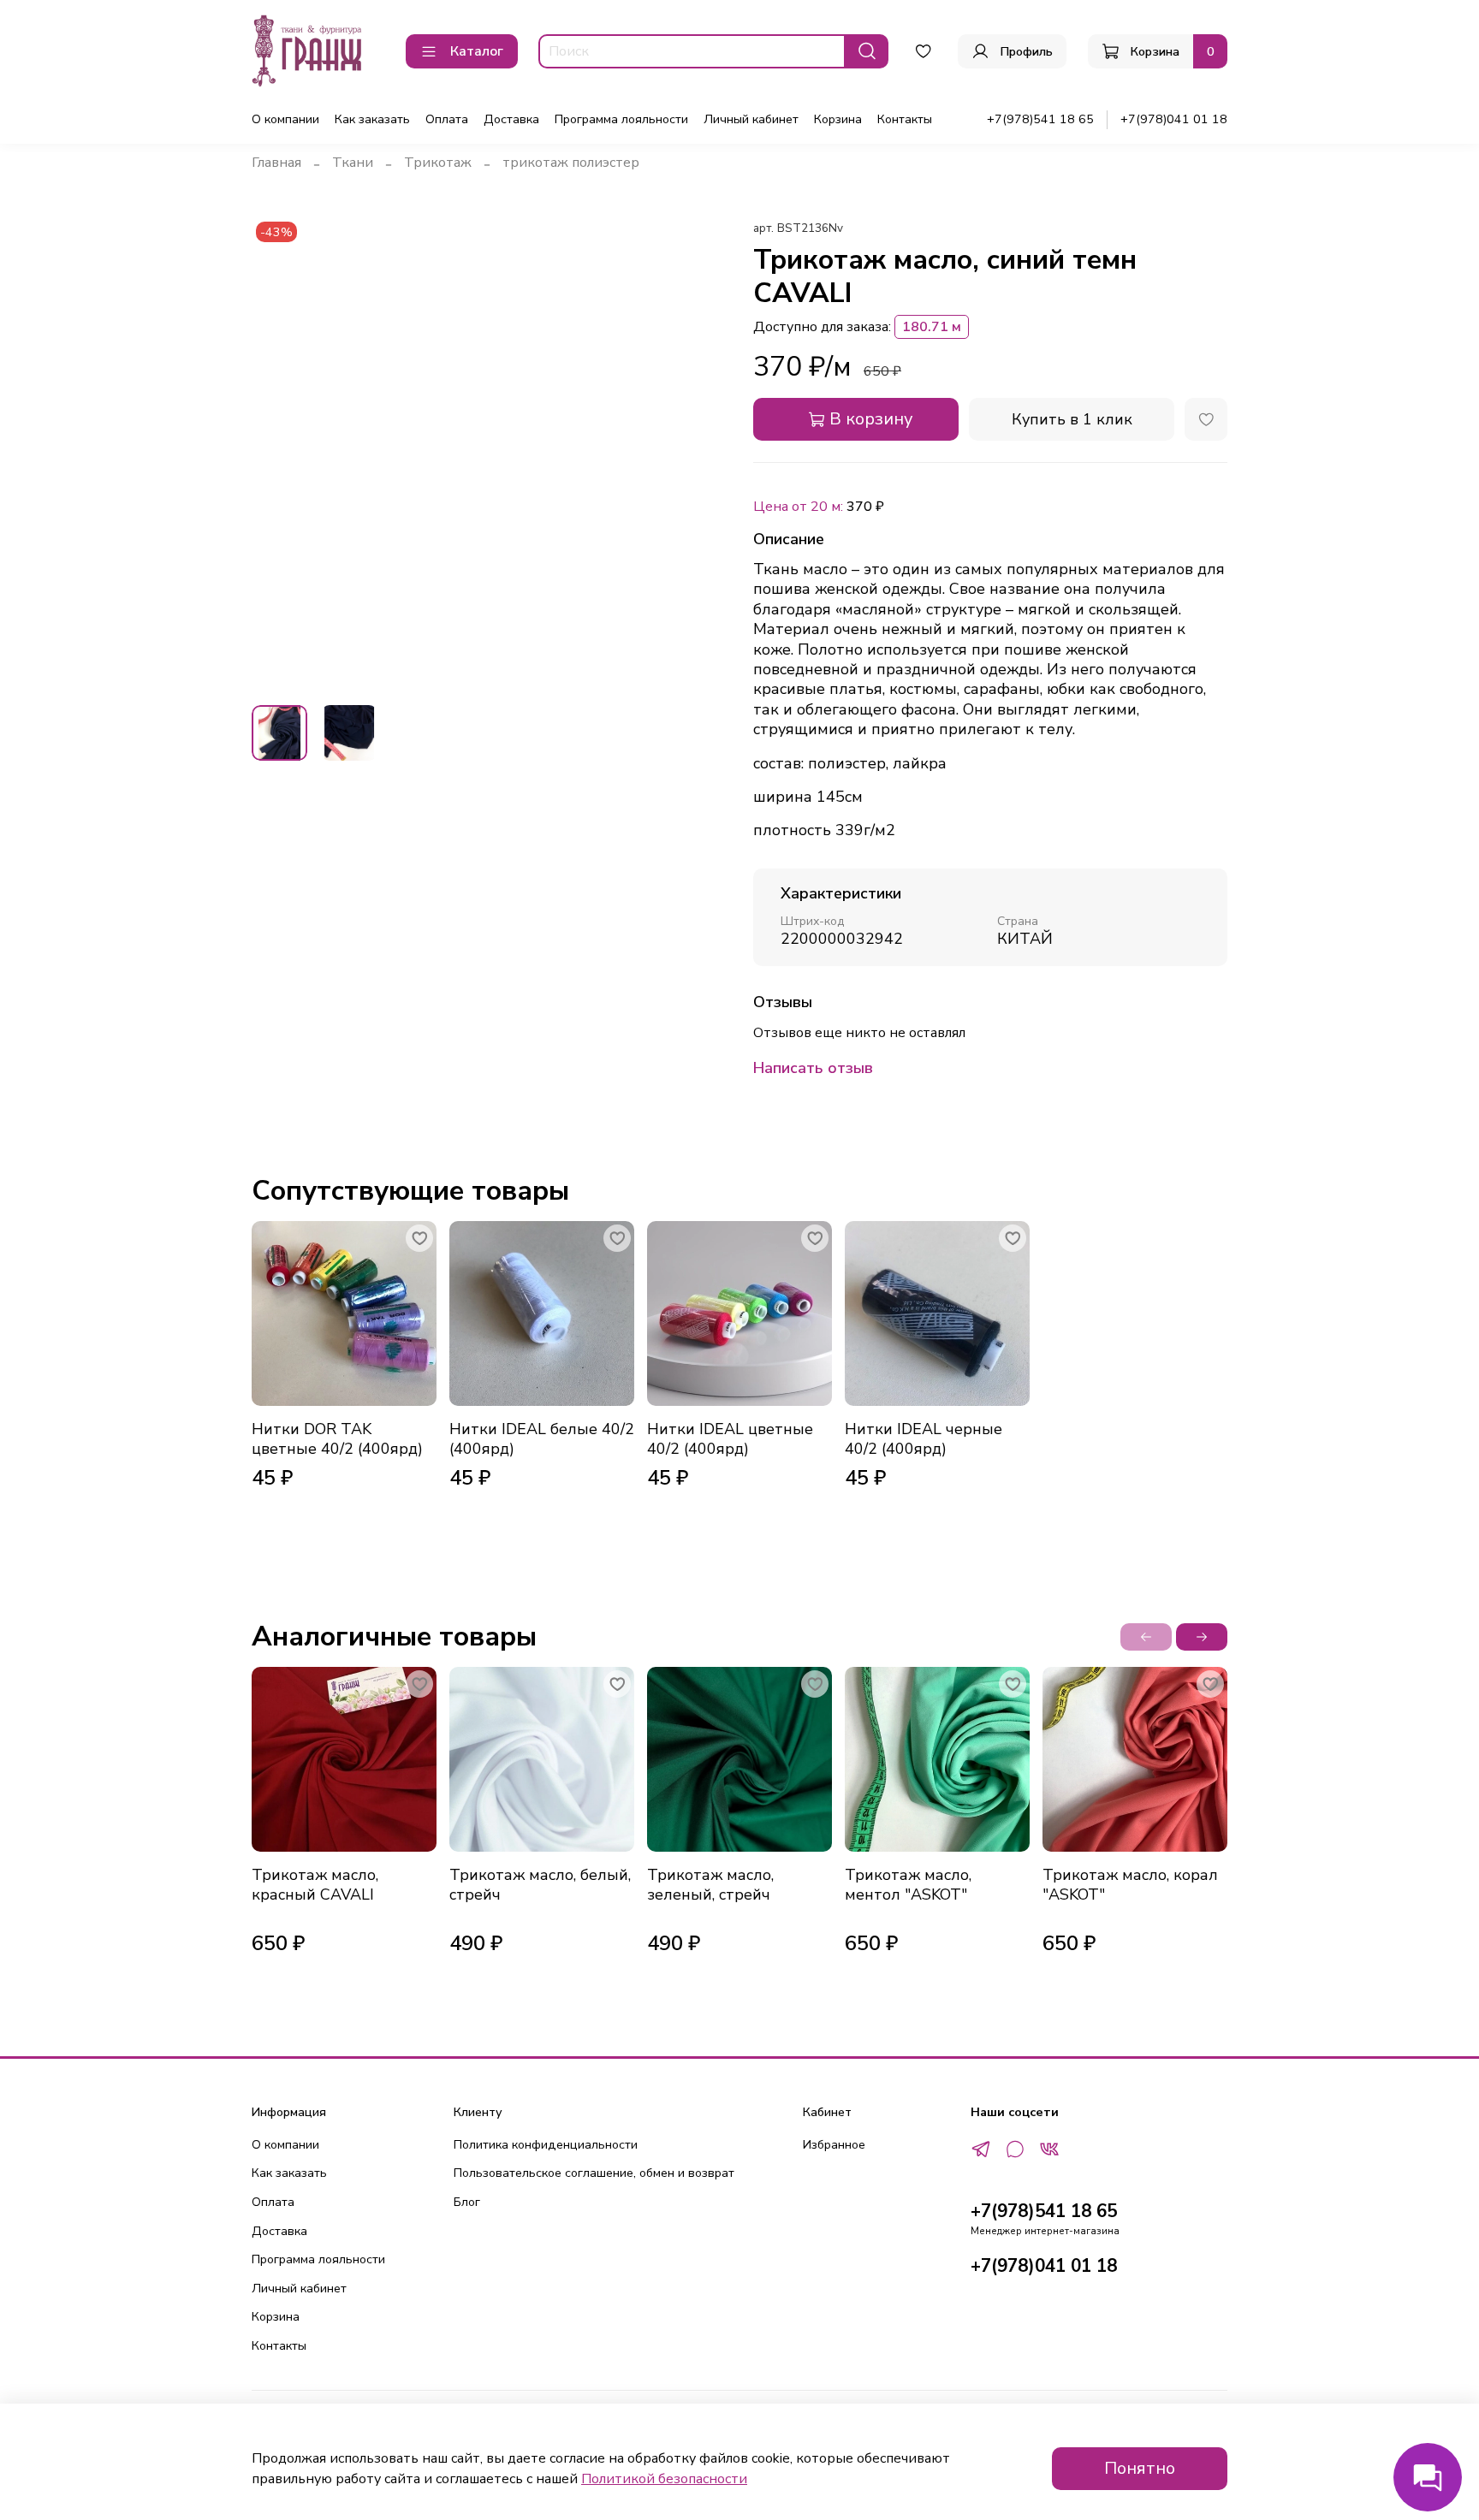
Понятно (1140, 2468)
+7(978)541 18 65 (1040, 119)
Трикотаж (438, 163)
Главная (276, 163)
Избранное (834, 2144)
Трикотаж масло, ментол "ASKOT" (908, 1885)
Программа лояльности (621, 119)
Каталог (477, 51)
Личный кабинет (751, 119)
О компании (285, 119)
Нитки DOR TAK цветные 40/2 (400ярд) (337, 1439)
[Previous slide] (279, 454)
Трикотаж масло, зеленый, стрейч (710, 1885)
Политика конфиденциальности (546, 2144)
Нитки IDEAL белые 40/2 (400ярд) (542, 1439)
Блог (467, 2202)
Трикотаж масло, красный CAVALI (315, 1885)
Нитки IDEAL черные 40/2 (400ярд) (924, 1439)
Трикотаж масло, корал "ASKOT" (1130, 1885)
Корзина (838, 119)
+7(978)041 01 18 (1174, 119)
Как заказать (372, 119)
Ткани (353, 163)
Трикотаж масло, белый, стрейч (540, 1885)
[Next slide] (698, 454)
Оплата (447, 119)
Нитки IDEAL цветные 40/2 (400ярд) (730, 1439)
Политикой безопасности (664, 2479)
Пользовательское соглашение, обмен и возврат (594, 2173)
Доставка (511, 119)
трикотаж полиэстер (571, 163)
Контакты (905, 119)
